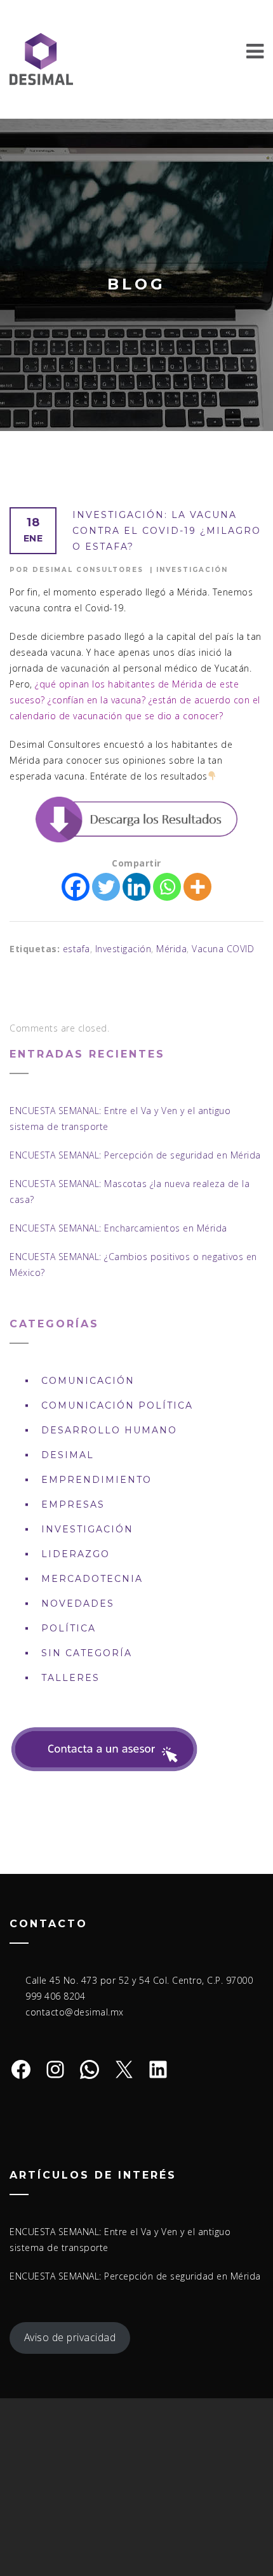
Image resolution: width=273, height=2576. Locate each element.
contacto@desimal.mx (75, 2012)
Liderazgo (76, 1554)
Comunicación (88, 1381)
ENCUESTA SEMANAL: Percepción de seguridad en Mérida (135, 1155)
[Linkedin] (136, 887)
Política (69, 1628)
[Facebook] (76, 887)
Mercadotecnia (92, 1579)
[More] (197, 887)
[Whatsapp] (167, 887)
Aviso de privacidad (70, 2337)
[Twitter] (106, 887)
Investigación (192, 570)
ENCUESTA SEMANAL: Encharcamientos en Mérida (118, 1228)
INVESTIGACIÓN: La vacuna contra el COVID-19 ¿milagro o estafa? (167, 531)
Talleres (70, 1678)
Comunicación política (117, 1405)
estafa (77, 949)
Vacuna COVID (223, 949)
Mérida (171, 949)
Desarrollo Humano (109, 1430)
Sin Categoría (87, 1653)
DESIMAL (68, 1455)
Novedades (78, 1603)
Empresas (73, 1504)
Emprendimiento (97, 1480)
